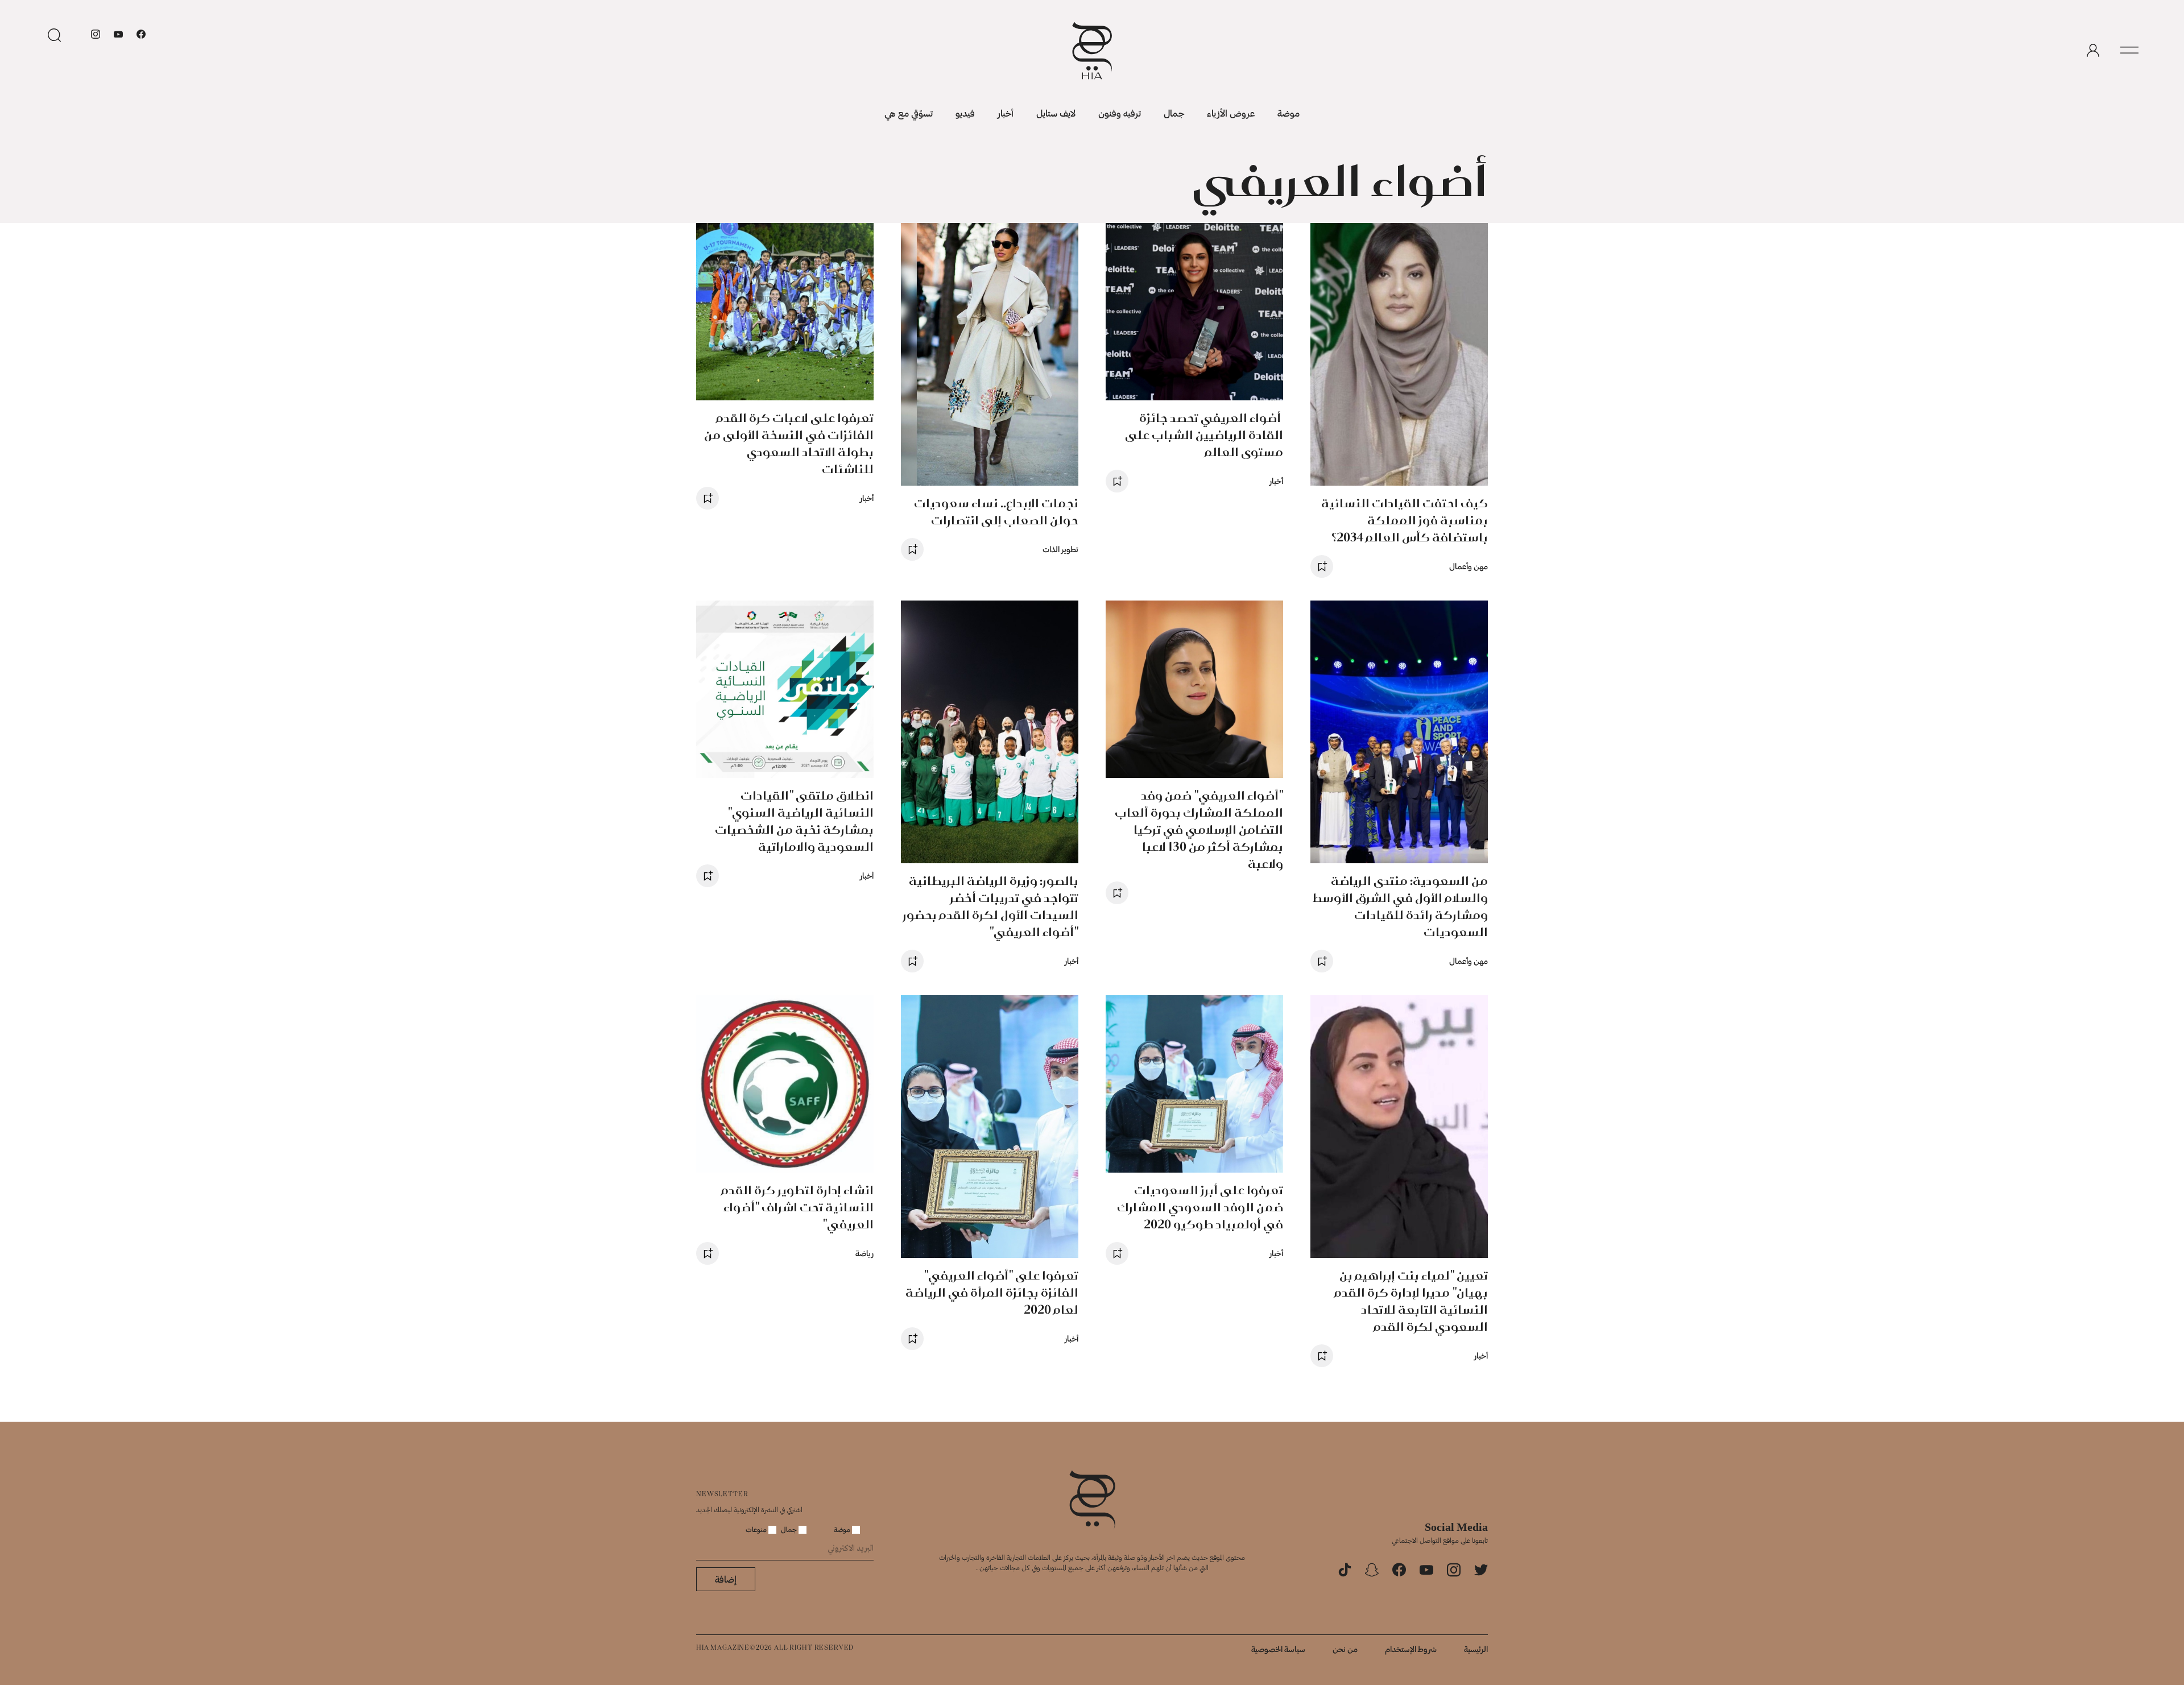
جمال (1174, 113)
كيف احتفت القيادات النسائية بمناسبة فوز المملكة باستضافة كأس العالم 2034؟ (1405, 520)
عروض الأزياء (1231, 113)
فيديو (965, 113)
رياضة (864, 1253)
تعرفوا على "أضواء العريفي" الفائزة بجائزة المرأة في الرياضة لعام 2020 (992, 1292)
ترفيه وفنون (1120, 113)
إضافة (726, 1579)
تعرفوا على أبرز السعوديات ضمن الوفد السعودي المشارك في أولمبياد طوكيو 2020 (1200, 1207)
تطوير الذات (1060, 549)
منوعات (757, 1529)
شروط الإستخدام (1411, 1649)
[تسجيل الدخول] (2093, 51)
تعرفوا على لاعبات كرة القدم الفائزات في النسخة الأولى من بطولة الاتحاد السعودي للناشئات (789, 443)
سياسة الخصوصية (1278, 1649)
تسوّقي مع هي (909, 113)
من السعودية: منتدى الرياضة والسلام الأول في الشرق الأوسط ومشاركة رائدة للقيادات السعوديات (1400, 906)
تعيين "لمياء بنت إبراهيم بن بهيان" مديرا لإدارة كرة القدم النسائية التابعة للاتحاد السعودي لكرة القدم (1411, 1301)
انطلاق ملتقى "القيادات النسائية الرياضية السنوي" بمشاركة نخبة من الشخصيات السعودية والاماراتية (794, 821)
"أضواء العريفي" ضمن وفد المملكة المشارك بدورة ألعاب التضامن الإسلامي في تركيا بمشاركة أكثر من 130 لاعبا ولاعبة (1199, 829)
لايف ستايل (1056, 113)
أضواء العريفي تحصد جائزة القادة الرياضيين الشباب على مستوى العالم (1204, 435)
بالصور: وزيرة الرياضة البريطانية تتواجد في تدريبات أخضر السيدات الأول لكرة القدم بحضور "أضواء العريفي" (990, 906)
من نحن (1345, 1649)
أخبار (1006, 113)
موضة (1289, 113)
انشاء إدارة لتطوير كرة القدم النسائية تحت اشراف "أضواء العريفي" (797, 1207)
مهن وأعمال (1469, 566)
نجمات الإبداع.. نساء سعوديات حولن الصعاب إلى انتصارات (996, 512)
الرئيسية (1476, 1649)
